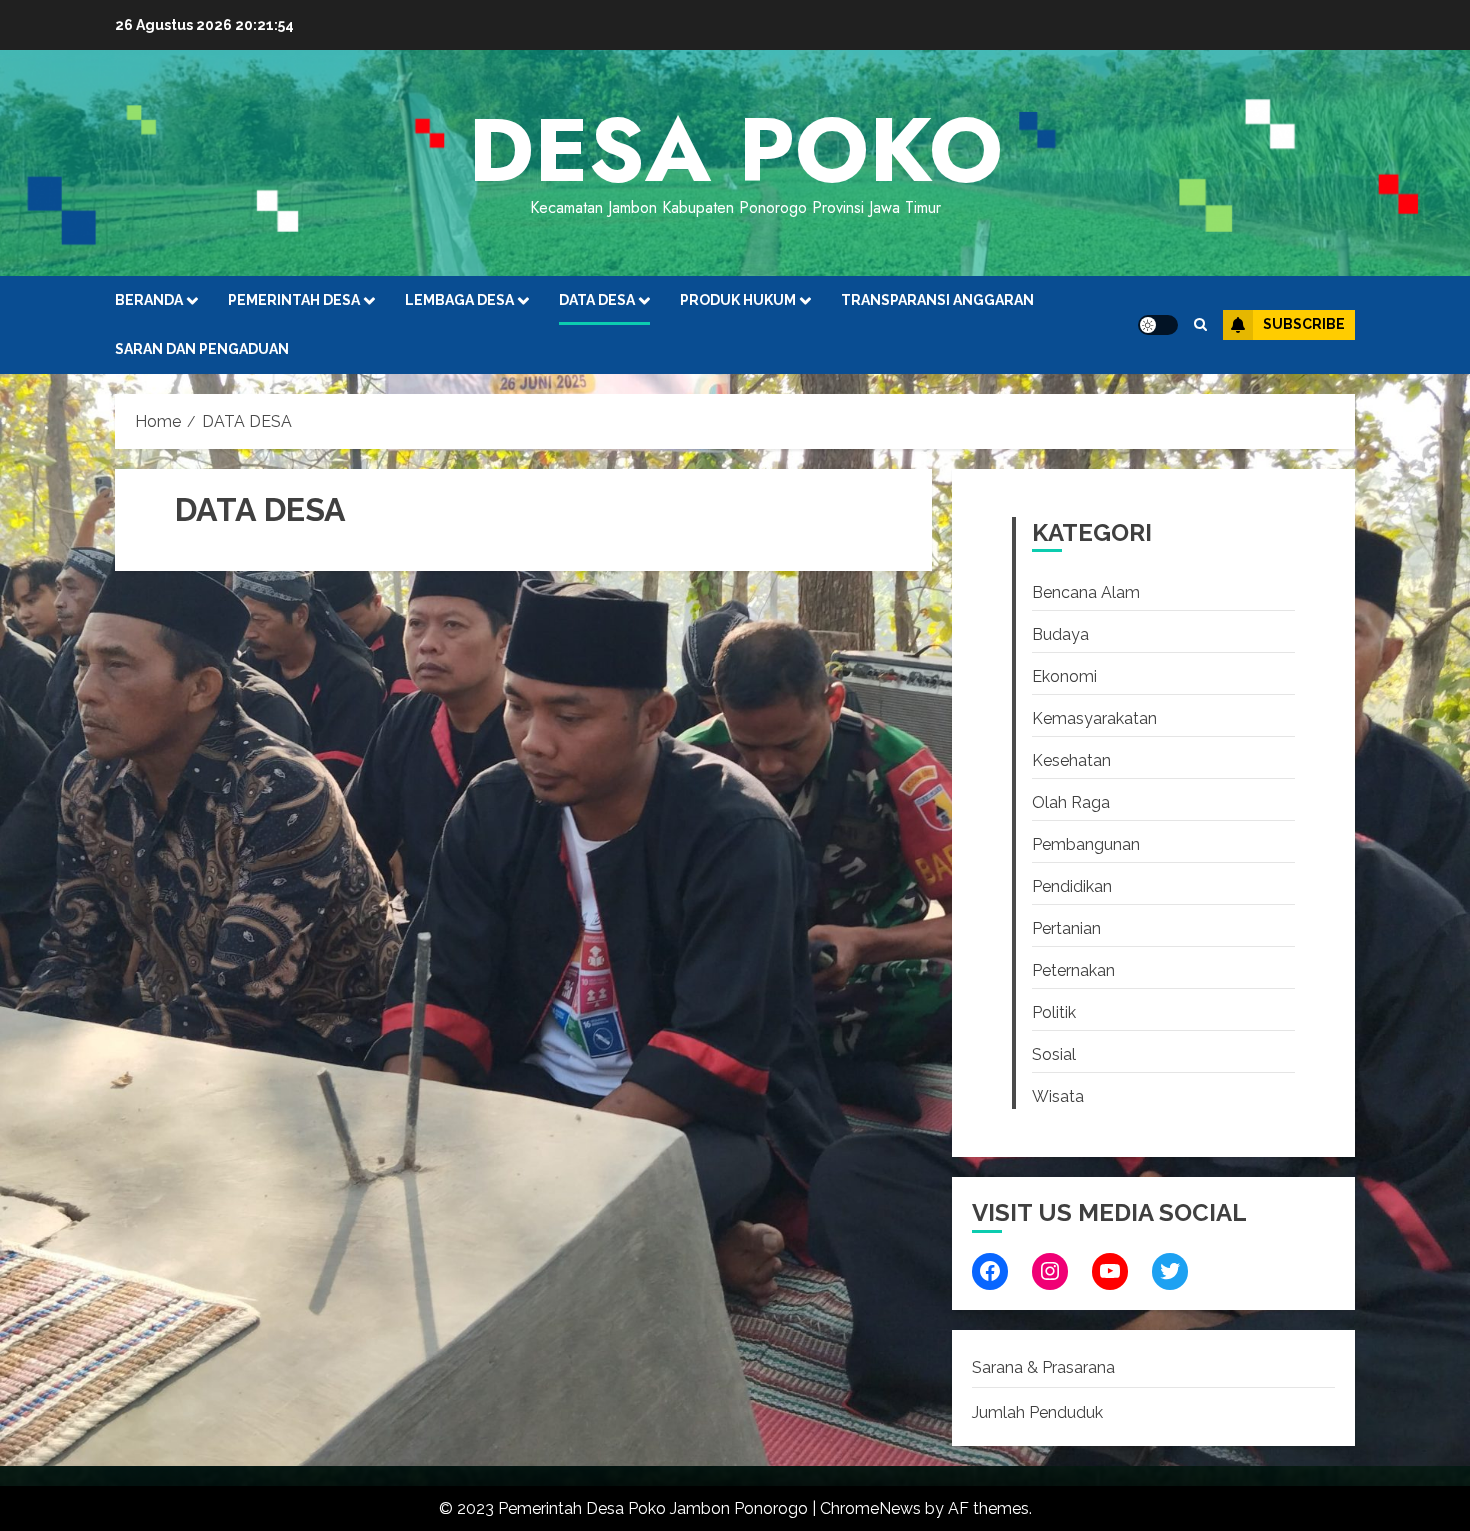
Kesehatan (1071, 760)
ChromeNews (870, 1508)
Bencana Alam (1086, 592)
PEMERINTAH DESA (294, 300)
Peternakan (1073, 970)
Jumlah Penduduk (1037, 1412)
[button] (1200, 324)
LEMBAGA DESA (459, 300)
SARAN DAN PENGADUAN (202, 349)
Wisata (1058, 1096)
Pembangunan (1086, 844)
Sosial (1054, 1054)
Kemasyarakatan (1094, 718)
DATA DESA (597, 300)
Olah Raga (1071, 802)
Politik (1054, 1012)
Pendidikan (1072, 886)
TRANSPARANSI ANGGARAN (937, 300)
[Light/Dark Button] (1158, 325)
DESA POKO (735, 150)
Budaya (1060, 634)
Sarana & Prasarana (1043, 1367)
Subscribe (1304, 324)
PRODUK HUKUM (738, 300)
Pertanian (1066, 928)
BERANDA (149, 300)
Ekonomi (1064, 676)
